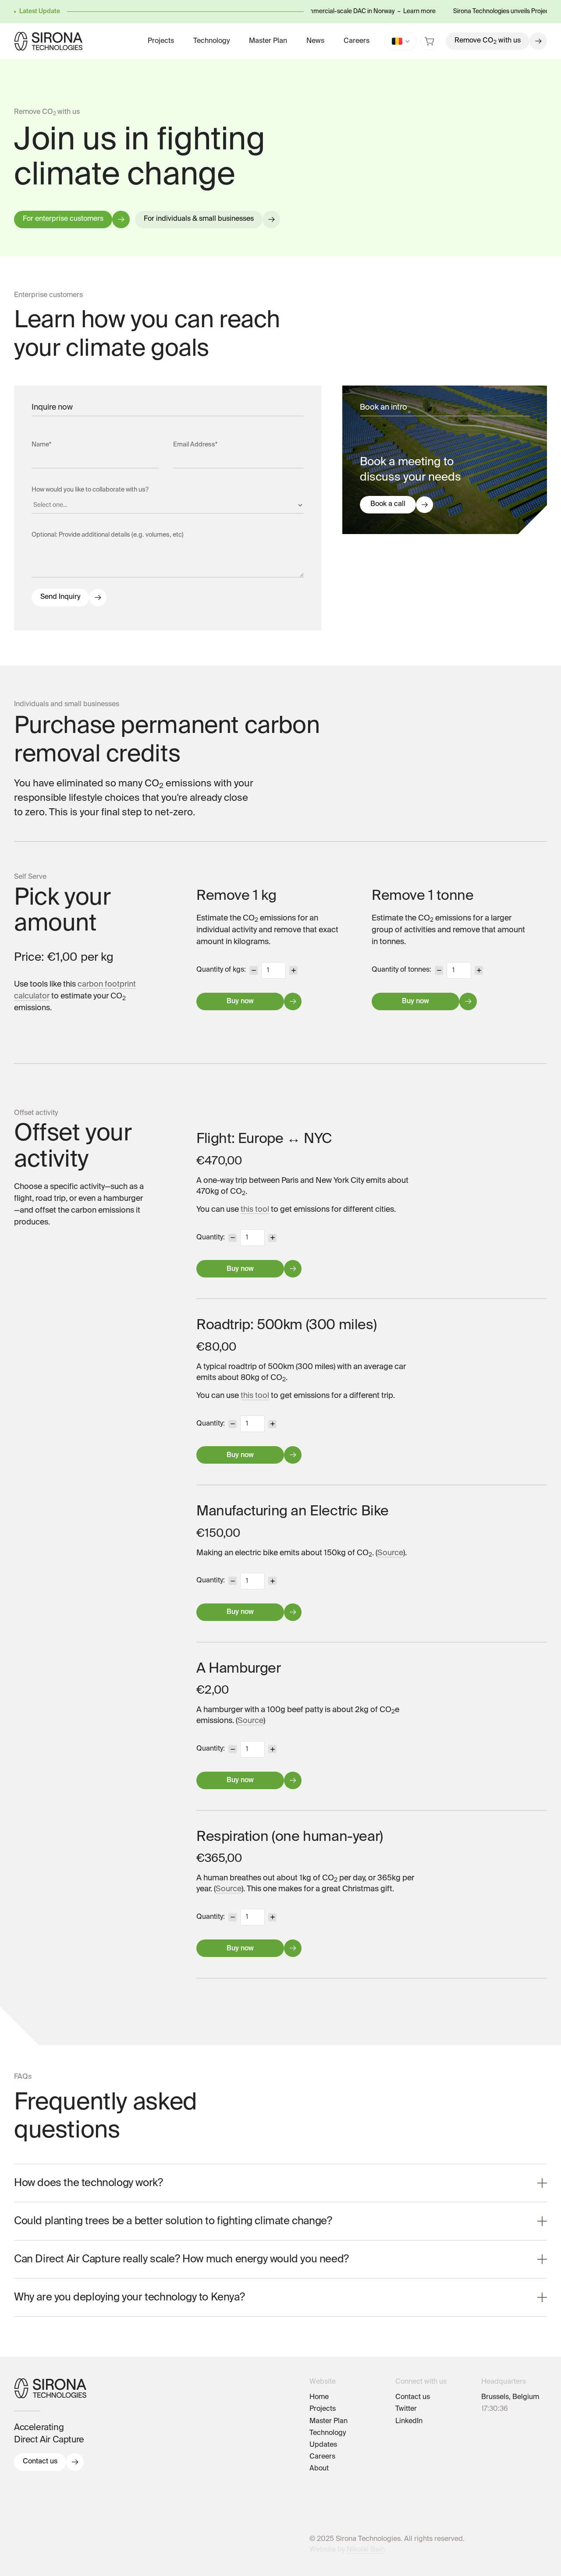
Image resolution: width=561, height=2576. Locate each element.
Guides (321, 2481)
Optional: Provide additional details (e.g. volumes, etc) (108, 535)
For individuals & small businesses (199, 219)
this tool (255, 1210)
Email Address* (195, 445)
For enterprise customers (63, 219)
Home (319, 2397)
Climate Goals (332, 2493)
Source (390, 1553)
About (319, 2469)
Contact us (40, 2462)
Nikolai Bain (366, 2550)
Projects (161, 41)
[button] (401, 41)
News (315, 41)
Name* (41, 445)
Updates (323, 2445)
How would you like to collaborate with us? (90, 490)
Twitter (406, 2409)
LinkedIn (409, 2421)
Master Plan (268, 41)
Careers (357, 41)
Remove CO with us (488, 41)
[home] (48, 41)
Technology (211, 41)
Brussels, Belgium (510, 2397)
